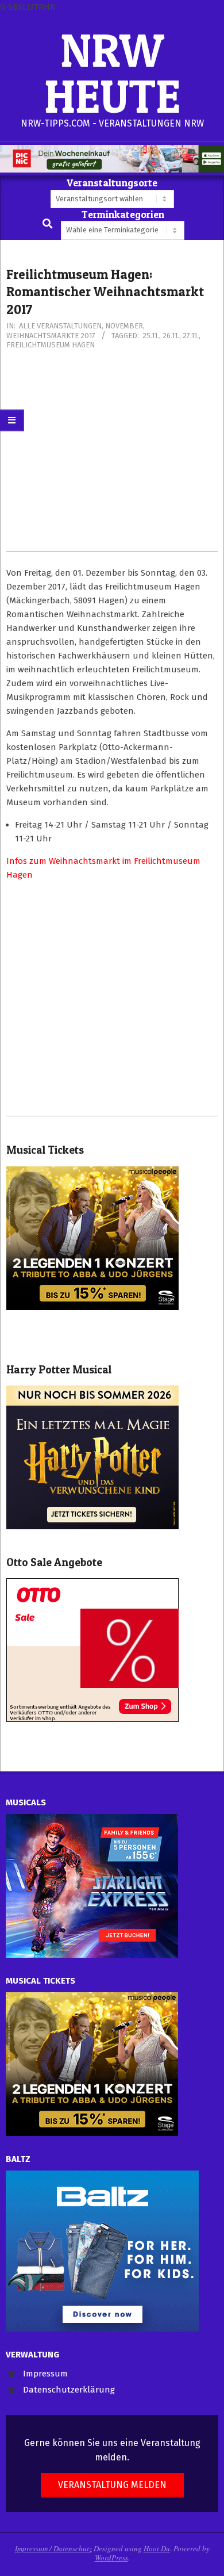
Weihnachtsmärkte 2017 (51, 336)
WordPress (111, 2558)
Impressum (45, 2374)
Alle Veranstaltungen (60, 326)
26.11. (171, 336)
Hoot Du (157, 2548)
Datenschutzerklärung (69, 2390)
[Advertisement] (112, 456)
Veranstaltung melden (112, 2485)
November (124, 326)
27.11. (191, 336)
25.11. (151, 336)
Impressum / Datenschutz (53, 2548)
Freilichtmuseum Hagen (51, 345)
